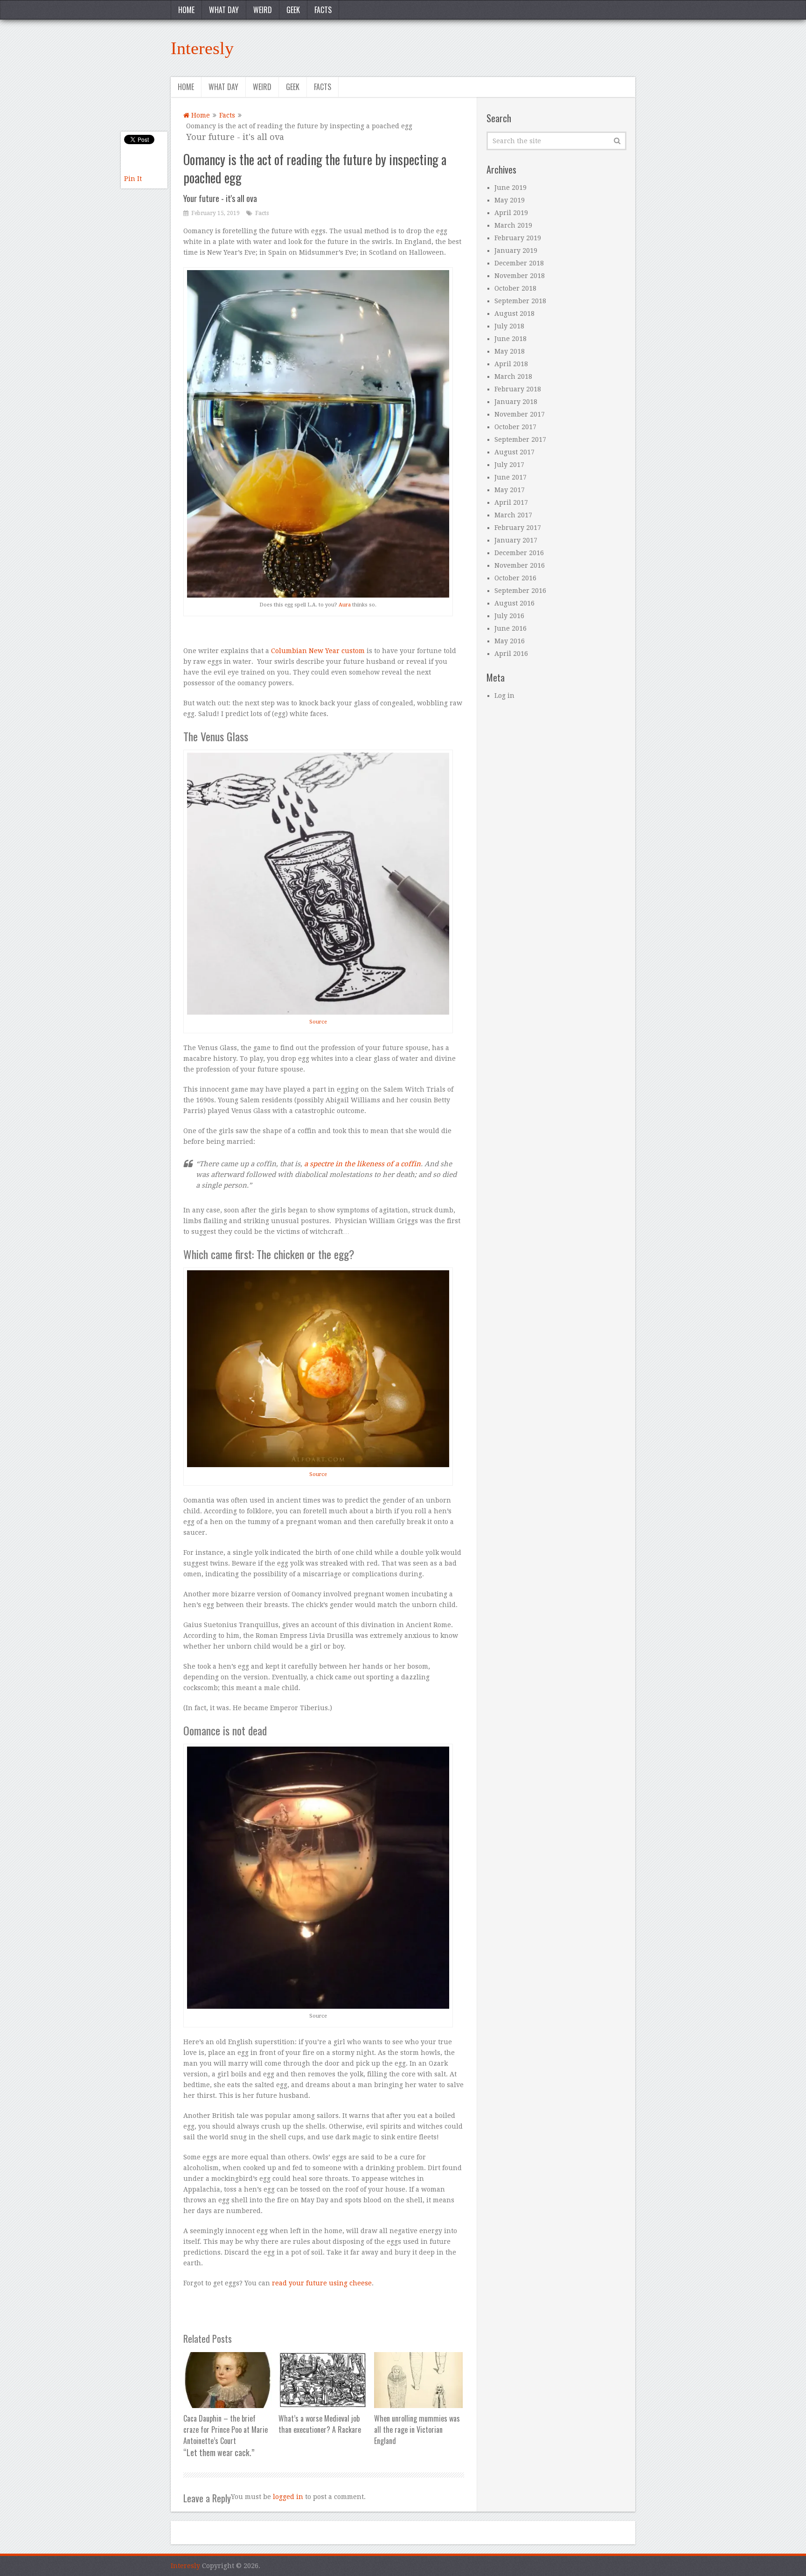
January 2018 (516, 402)
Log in (504, 696)
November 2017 (520, 414)
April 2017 (511, 502)
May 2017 (510, 490)
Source (318, 1022)
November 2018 (520, 276)
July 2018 (509, 326)
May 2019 (510, 200)
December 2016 (519, 553)
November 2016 (520, 565)
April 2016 (511, 654)
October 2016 (515, 578)
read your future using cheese (322, 2283)
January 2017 (516, 540)
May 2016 (510, 641)
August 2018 (514, 313)
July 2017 (509, 465)
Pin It (133, 179)
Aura (345, 605)
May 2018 (510, 351)
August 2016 (514, 603)
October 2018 (515, 288)
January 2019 (516, 251)
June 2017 (511, 477)
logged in (288, 2497)
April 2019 (511, 213)
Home (186, 10)
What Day (224, 10)
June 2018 (511, 339)
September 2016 (520, 591)
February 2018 (518, 389)
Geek (293, 10)
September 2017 (520, 439)
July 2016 (509, 616)
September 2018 (520, 301)
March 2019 (513, 225)
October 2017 (515, 427)
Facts (323, 10)
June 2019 (511, 188)
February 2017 (518, 528)
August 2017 (514, 452)
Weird (263, 10)
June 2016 (511, 628)
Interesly (202, 48)
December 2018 (519, 263)
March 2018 (513, 376)
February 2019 (518, 238)
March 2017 (513, 515)
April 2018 (511, 364)
